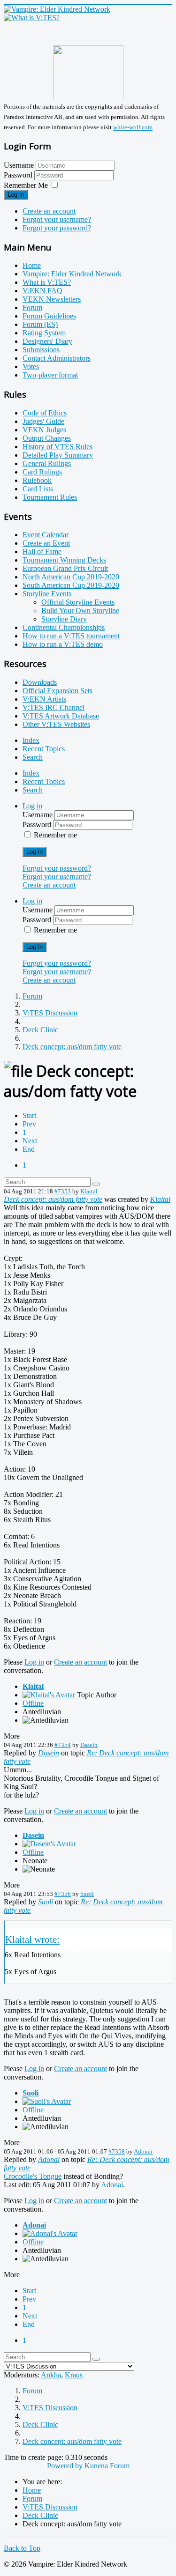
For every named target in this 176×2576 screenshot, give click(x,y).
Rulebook (37, 480)
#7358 (117, 2151)
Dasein (89, 1745)
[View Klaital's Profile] (49, 1695)
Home (32, 265)
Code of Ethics (45, 413)
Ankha (51, 2375)
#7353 (63, 1191)
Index (31, 740)
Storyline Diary (64, 619)
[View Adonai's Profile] (50, 2233)
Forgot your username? (57, 219)
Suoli (87, 1894)
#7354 (63, 1745)
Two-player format (50, 375)
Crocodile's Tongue (33, 2176)
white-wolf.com (133, 128)
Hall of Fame (42, 551)
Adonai (143, 2151)
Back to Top (22, 2548)
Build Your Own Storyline (80, 611)
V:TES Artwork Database (61, 716)
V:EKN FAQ (42, 291)
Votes (31, 366)
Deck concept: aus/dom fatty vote (53, 1199)
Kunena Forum (107, 2466)
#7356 (63, 1894)
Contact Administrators (57, 358)
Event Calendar (46, 535)
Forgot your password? (57, 228)
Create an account (49, 211)
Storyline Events (47, 594)
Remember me (55, 835)
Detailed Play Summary (58, 455)
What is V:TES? (47, 282)
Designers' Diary (47, 341)
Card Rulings (42, 472)
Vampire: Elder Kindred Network (72, 274)
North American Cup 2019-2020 (71, 577)
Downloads (40, 682)
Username (19, 165)
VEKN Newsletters (52, 299)
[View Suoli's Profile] (47, 2101)
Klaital (89, 1191)
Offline (33, 1703)
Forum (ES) (40, 324)
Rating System (44, 333)
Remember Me (26, 185)
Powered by (65, 2466)
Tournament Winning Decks (64, 560)
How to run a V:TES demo (63, 644)
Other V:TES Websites (56, 724)
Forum (32, 307)
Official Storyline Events (78, 602)
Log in (16, 195)
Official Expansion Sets (57, 691)
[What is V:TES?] (32, 18)
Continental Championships (64, 627)
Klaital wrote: (32, 1939)
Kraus (74, 2375)
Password (19, 175)
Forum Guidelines (49, 316)
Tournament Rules (50, 497)
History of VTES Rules (57, 447)
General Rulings (47, 463)
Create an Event (46, 543)
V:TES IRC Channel (54, 707)
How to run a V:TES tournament (71, 636)
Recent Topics (44, 749)
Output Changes (47, 438)
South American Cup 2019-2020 (71, 585)
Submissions (41, 350)
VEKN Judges (44, 430)
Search (33, 757)
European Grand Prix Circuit (65, 568)
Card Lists (38, 489)
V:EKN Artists (44, 699)
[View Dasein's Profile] (49, 1844)
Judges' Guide (43, 421)
